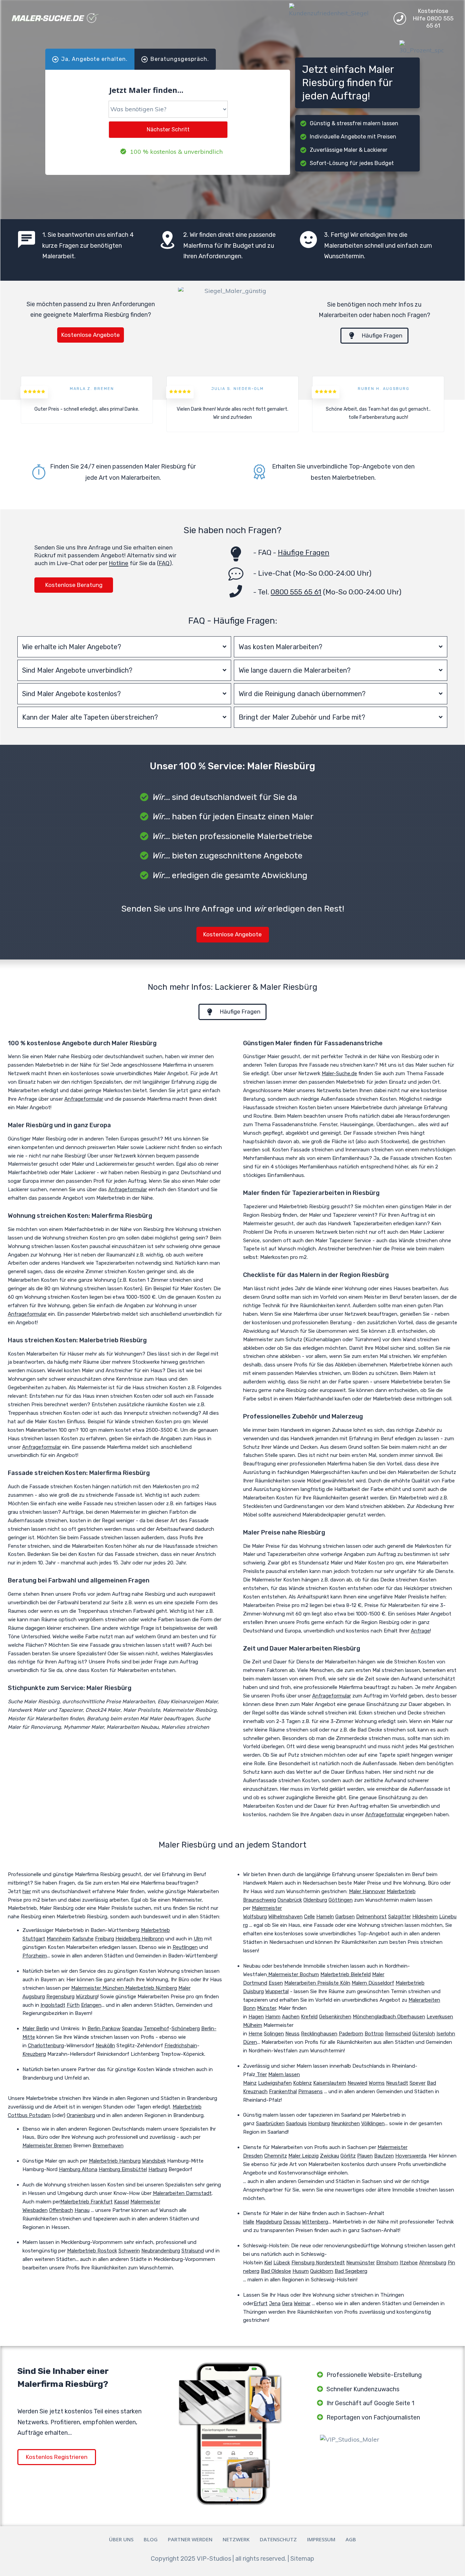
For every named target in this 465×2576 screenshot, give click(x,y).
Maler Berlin (36, 2029)
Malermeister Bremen (47, 2146)
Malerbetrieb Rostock (92, 2251)
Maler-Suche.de (339, 1073)
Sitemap (302, 2559)
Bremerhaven (108, 2146)
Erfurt (261, 2303)
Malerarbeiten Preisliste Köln (317, 1983)
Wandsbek (154, 2161)
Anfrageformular (84, 1099)
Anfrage (420, 1631)
